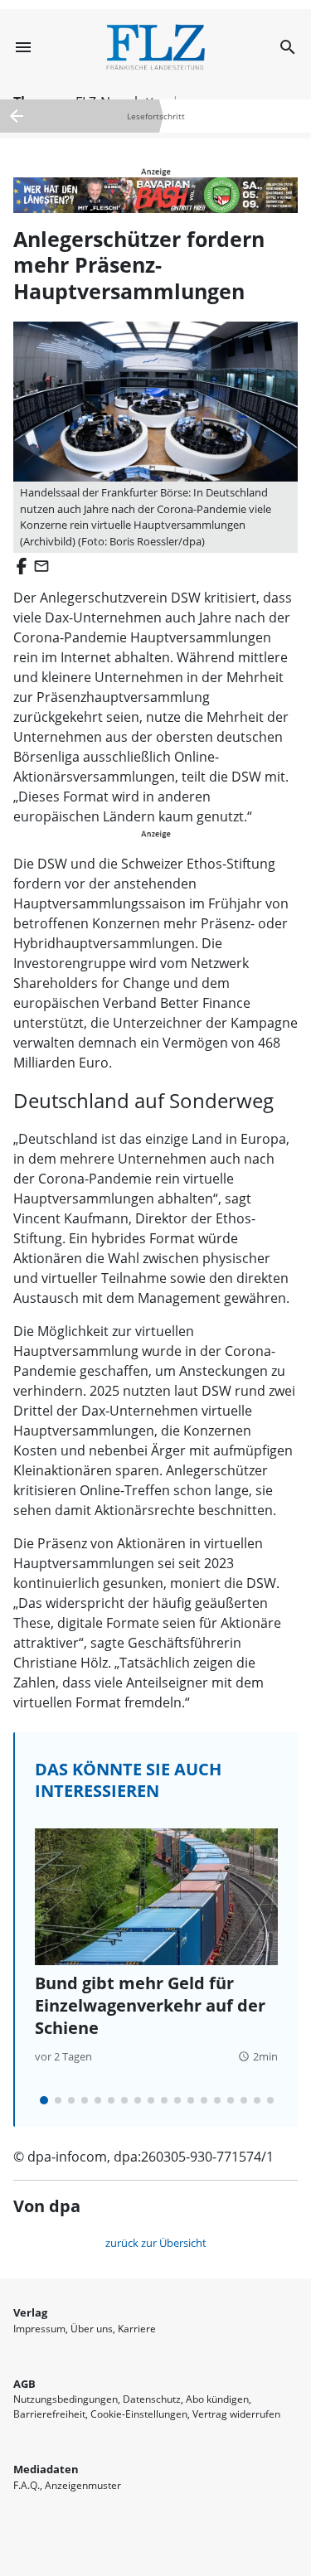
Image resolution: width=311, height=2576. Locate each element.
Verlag (30, 2312)
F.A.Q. (27, 2485)
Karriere (137, 2329)
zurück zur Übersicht (156, 2243)
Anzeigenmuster (83, 2485)
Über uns (92, 2329)
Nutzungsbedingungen (66, 2399)
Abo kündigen (217, 2399)
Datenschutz (152, 2399)
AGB (24, 2384)
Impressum (39, 2329)
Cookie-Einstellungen (139, 2414)
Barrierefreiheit (49, 2414)
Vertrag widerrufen (236, 2414)
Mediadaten (46, 2469)
